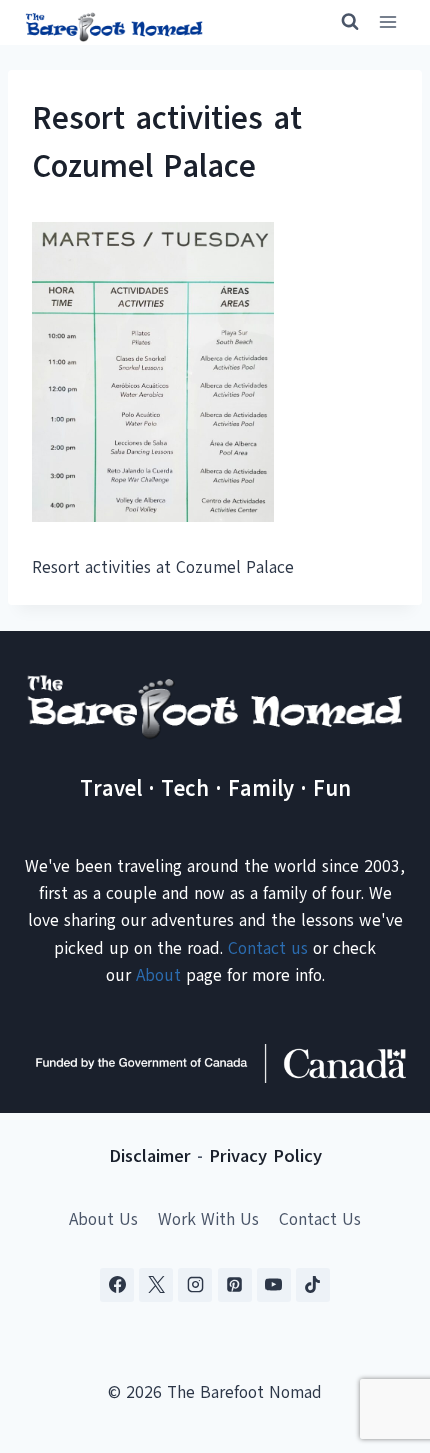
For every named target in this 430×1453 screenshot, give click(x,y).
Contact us (268, 948)
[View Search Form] (341, 22)
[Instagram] (195, 1285)
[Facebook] (117, 1285)
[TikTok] (313, 1285)
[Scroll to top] (379, 1338)
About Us (103, 1219)
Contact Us (320, 1219)
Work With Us (208, 1219)
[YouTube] (274, 1285)
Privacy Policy (265, 1156)
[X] (156, 1285)
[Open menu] (387, 22)
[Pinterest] (235, 1285)
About (158, 975)
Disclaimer (150, 1156)
